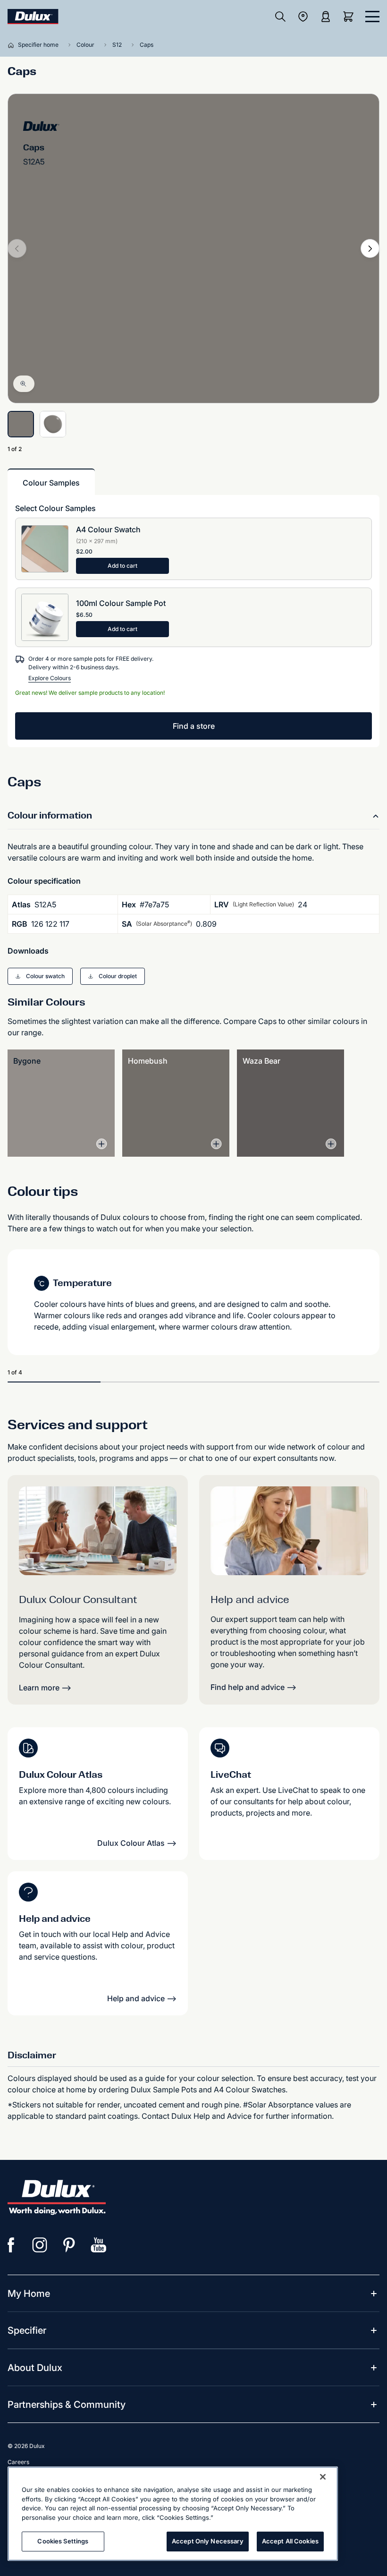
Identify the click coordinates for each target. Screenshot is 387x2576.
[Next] (370, 248)
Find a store (194, 726)
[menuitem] (29, 2294)
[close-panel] (372, 17)
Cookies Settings (63, 2541)
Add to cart (122, 566)
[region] (173, 2514)
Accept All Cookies (290, 2541)
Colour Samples (51, 483)
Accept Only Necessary (208, 2541)
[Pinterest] (69, 2245)
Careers (18, 2462)
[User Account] (326, 17)
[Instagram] (40, 2245)
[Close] (323, 2477)
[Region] (303, 17)
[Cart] (350, 17)
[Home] (13, 45)
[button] (40, 976)
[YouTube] (99, 2245)
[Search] (280, 17)
